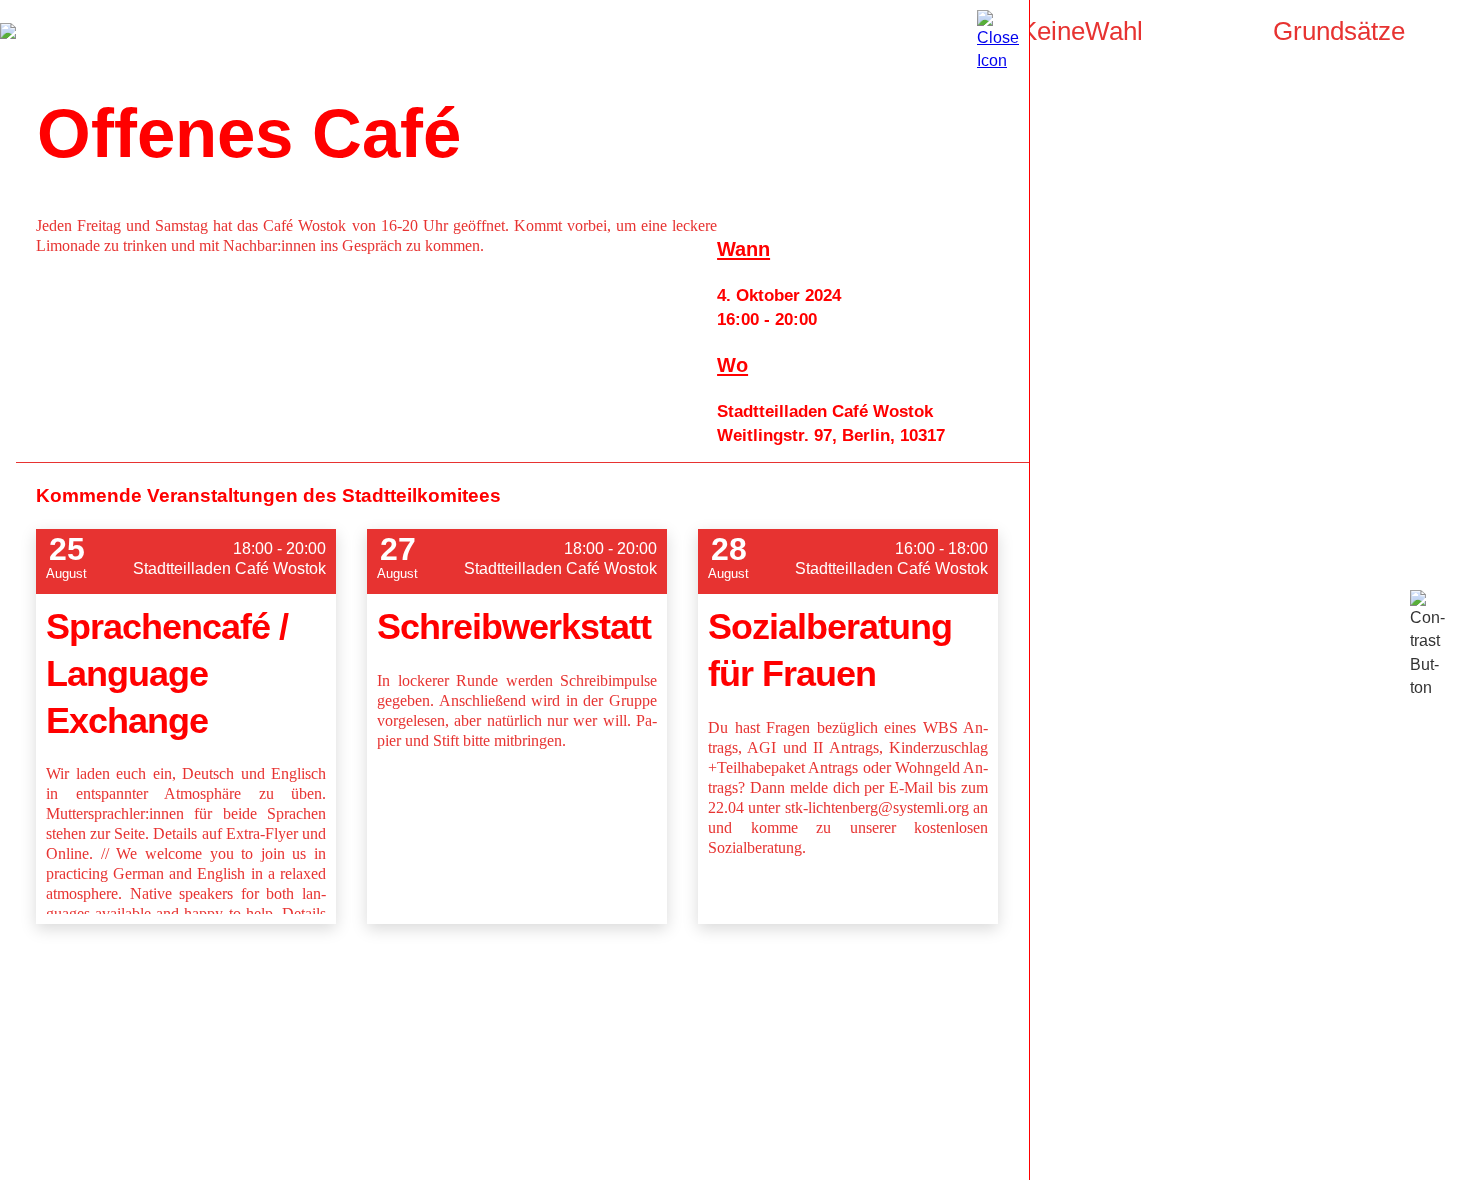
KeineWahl (1081, 31)
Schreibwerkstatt (514, 626)
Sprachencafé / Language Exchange (167, 673)
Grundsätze (1339, 31)
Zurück (8, 31)
